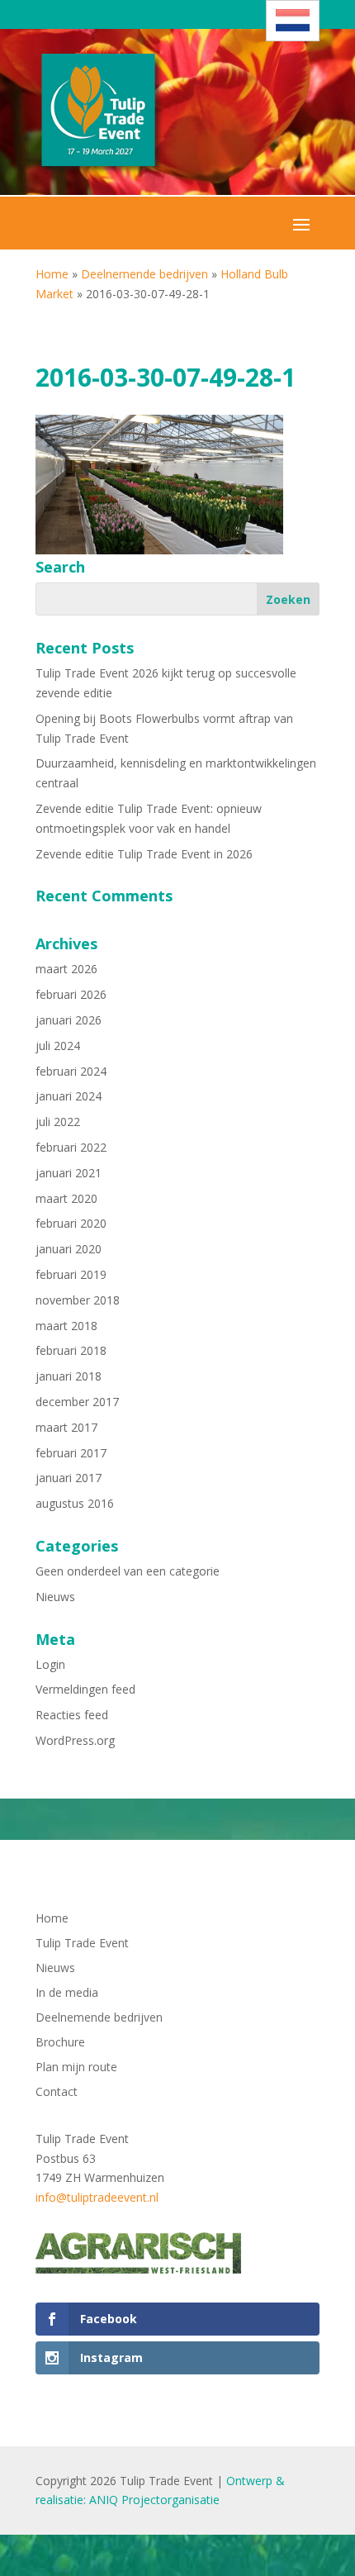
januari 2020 (69, 1249)
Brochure (60, 2043)
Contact (57, 2093)
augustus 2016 (75, 1503)
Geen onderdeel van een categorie (128, 1571)
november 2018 (78, 1300)
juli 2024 (58, 1046)
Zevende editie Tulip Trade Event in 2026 (144, 854)
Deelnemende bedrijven (144, 274)
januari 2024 (69, 1096)
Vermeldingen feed (85, 1689)
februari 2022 (71, 1147)
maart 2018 (66, 1326)
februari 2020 (71, 1223)
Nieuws (55, 1597)
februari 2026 (71, 994)
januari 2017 (69, 1478)
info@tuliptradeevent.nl (97, 2197)
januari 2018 (69, 1376)
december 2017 (77, 1402)
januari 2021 (69, 1173)
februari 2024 (71, 1071)
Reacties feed (72, 1715)
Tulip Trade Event (82, 1944)
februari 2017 (71, 1453)
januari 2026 (69, 1020)
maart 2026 (66, 969)
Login (50, 1664)
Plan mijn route (76, 2068)
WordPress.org (75, 1740)
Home (52, 274)
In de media (67, 1994)
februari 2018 (71, 1350)
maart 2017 (66, 1427)
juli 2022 (58, 1122)
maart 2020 (66, 1198)
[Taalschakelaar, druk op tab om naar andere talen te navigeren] (293, 21)
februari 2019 (71, 1274)
